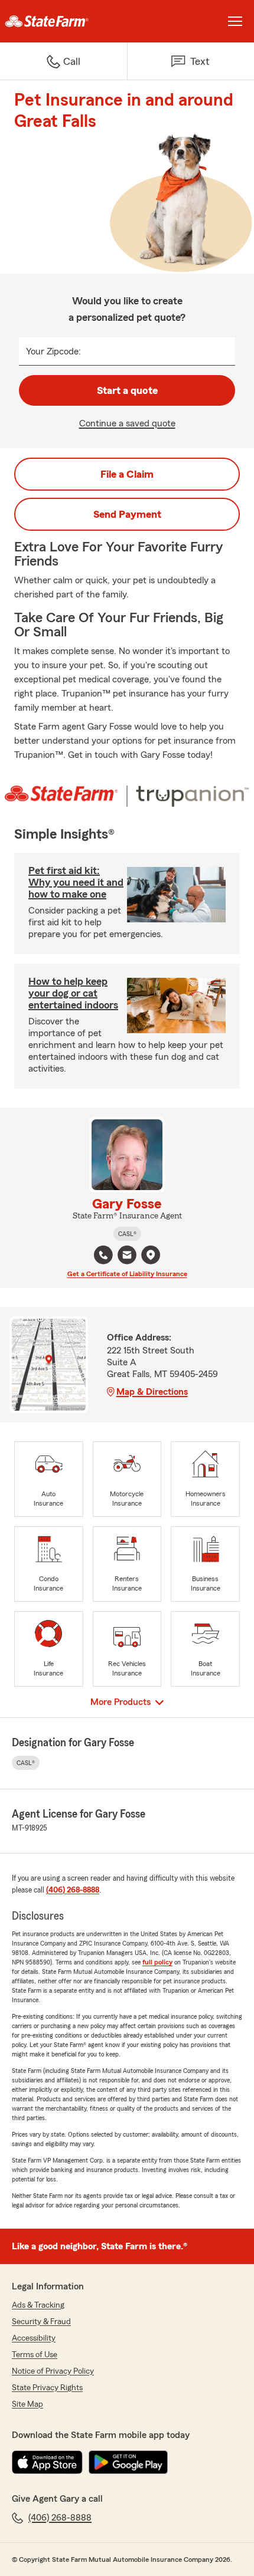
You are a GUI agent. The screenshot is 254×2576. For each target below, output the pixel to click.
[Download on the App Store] (47, 2462)
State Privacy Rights (47, 2388)
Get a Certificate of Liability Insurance (127, 1274)
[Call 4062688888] (103, 1255)
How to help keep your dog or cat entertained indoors (73, 993)
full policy (157, 1962)
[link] (63, 21)
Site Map (27, 2404)
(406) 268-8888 (73, 1890)
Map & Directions (152, 1392)
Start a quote (127, 390)
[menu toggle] (235, 21)
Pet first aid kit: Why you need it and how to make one (76, 882)
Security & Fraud (41, 2322)
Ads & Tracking (38, 2305)
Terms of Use (35, 2355)
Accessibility (34, 2338)
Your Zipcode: (53, 351)
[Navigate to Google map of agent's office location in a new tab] (151, 1255)
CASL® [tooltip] (127, 1234)
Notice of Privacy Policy (53, 2371)
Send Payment (127, 514)
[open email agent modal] (127, 1256)
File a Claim (127, 474)
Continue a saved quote (127, 423)
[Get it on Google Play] (128, 2462)
